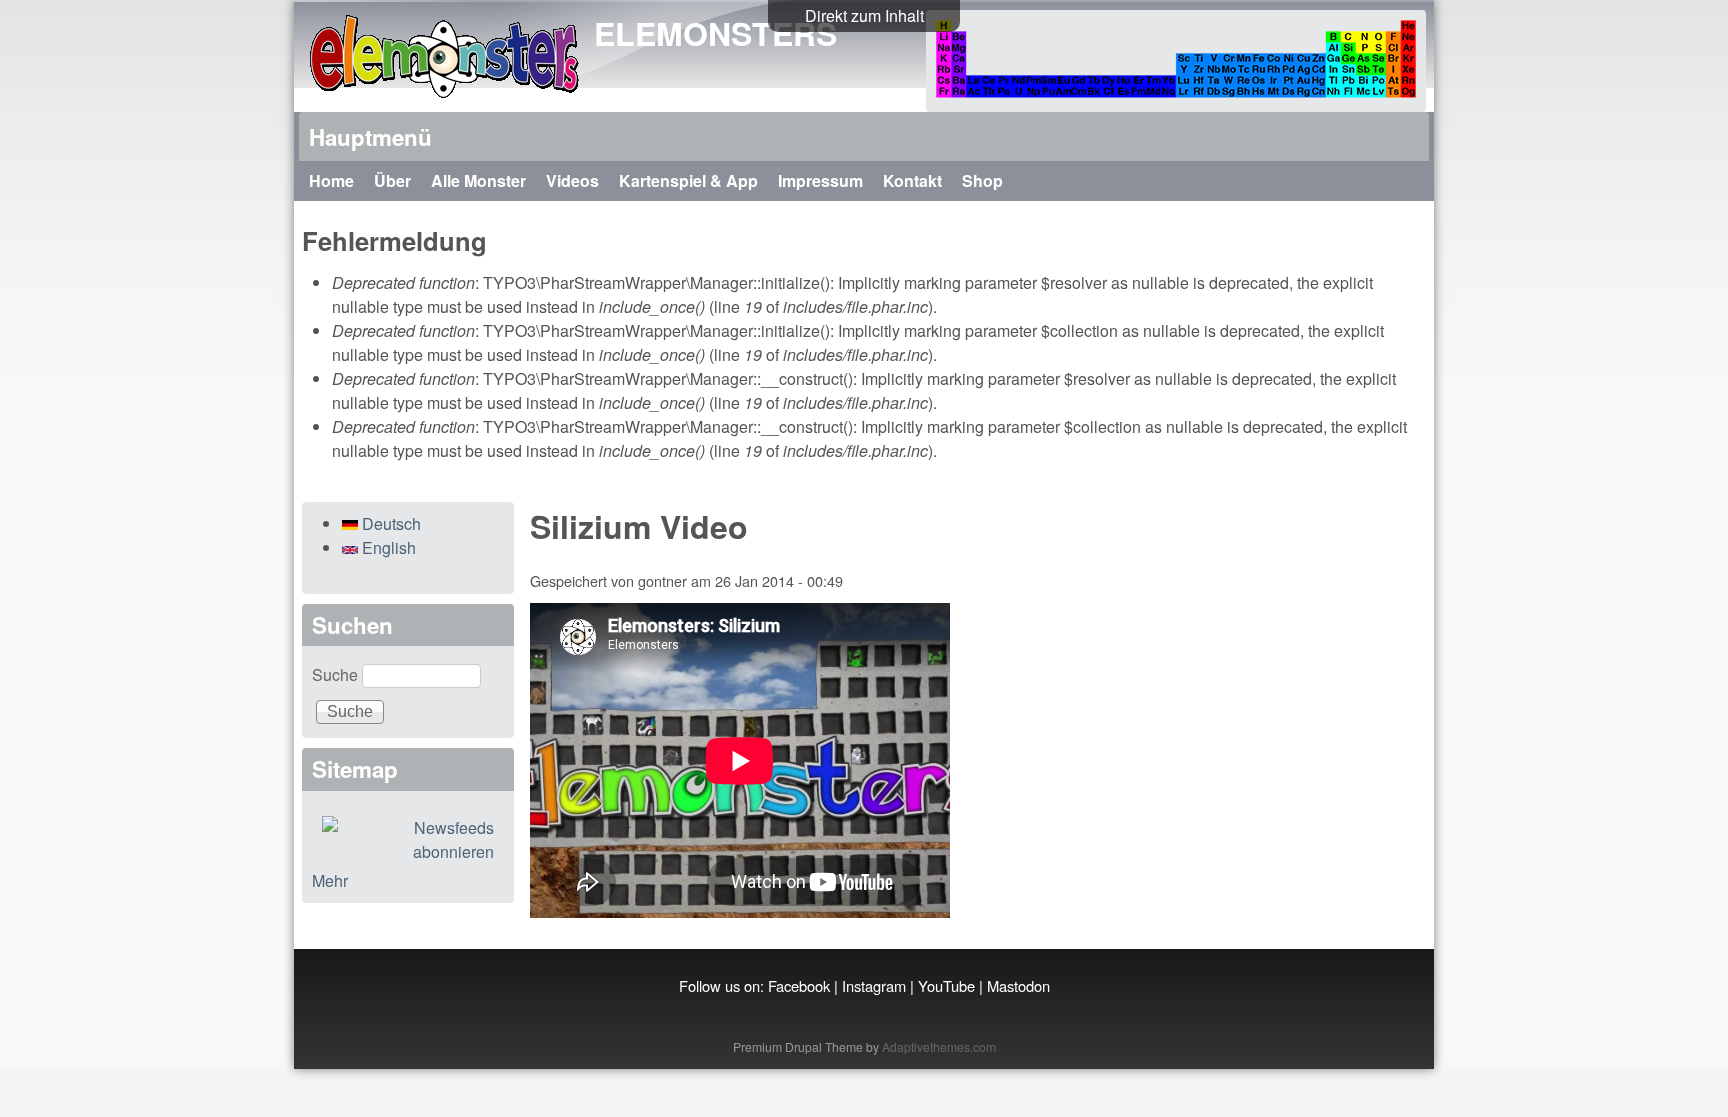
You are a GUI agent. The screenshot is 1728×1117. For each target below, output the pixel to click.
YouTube (946, 985)
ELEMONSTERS (715, 33)
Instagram (874, 985)
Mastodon (1018, 985)
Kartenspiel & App (688, 180)
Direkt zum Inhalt (864, 15)
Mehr (330, 880)
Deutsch (389, 523)
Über (392, 180)
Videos (572, 180)
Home (331, 180)
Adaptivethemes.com (939, 1046)
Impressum (820, 180)
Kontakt (912, 180)
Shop (982, 180)
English (387, 547)
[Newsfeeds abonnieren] (408, 840)
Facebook (799, 985)
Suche (337, 674)
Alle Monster (478, 180)
